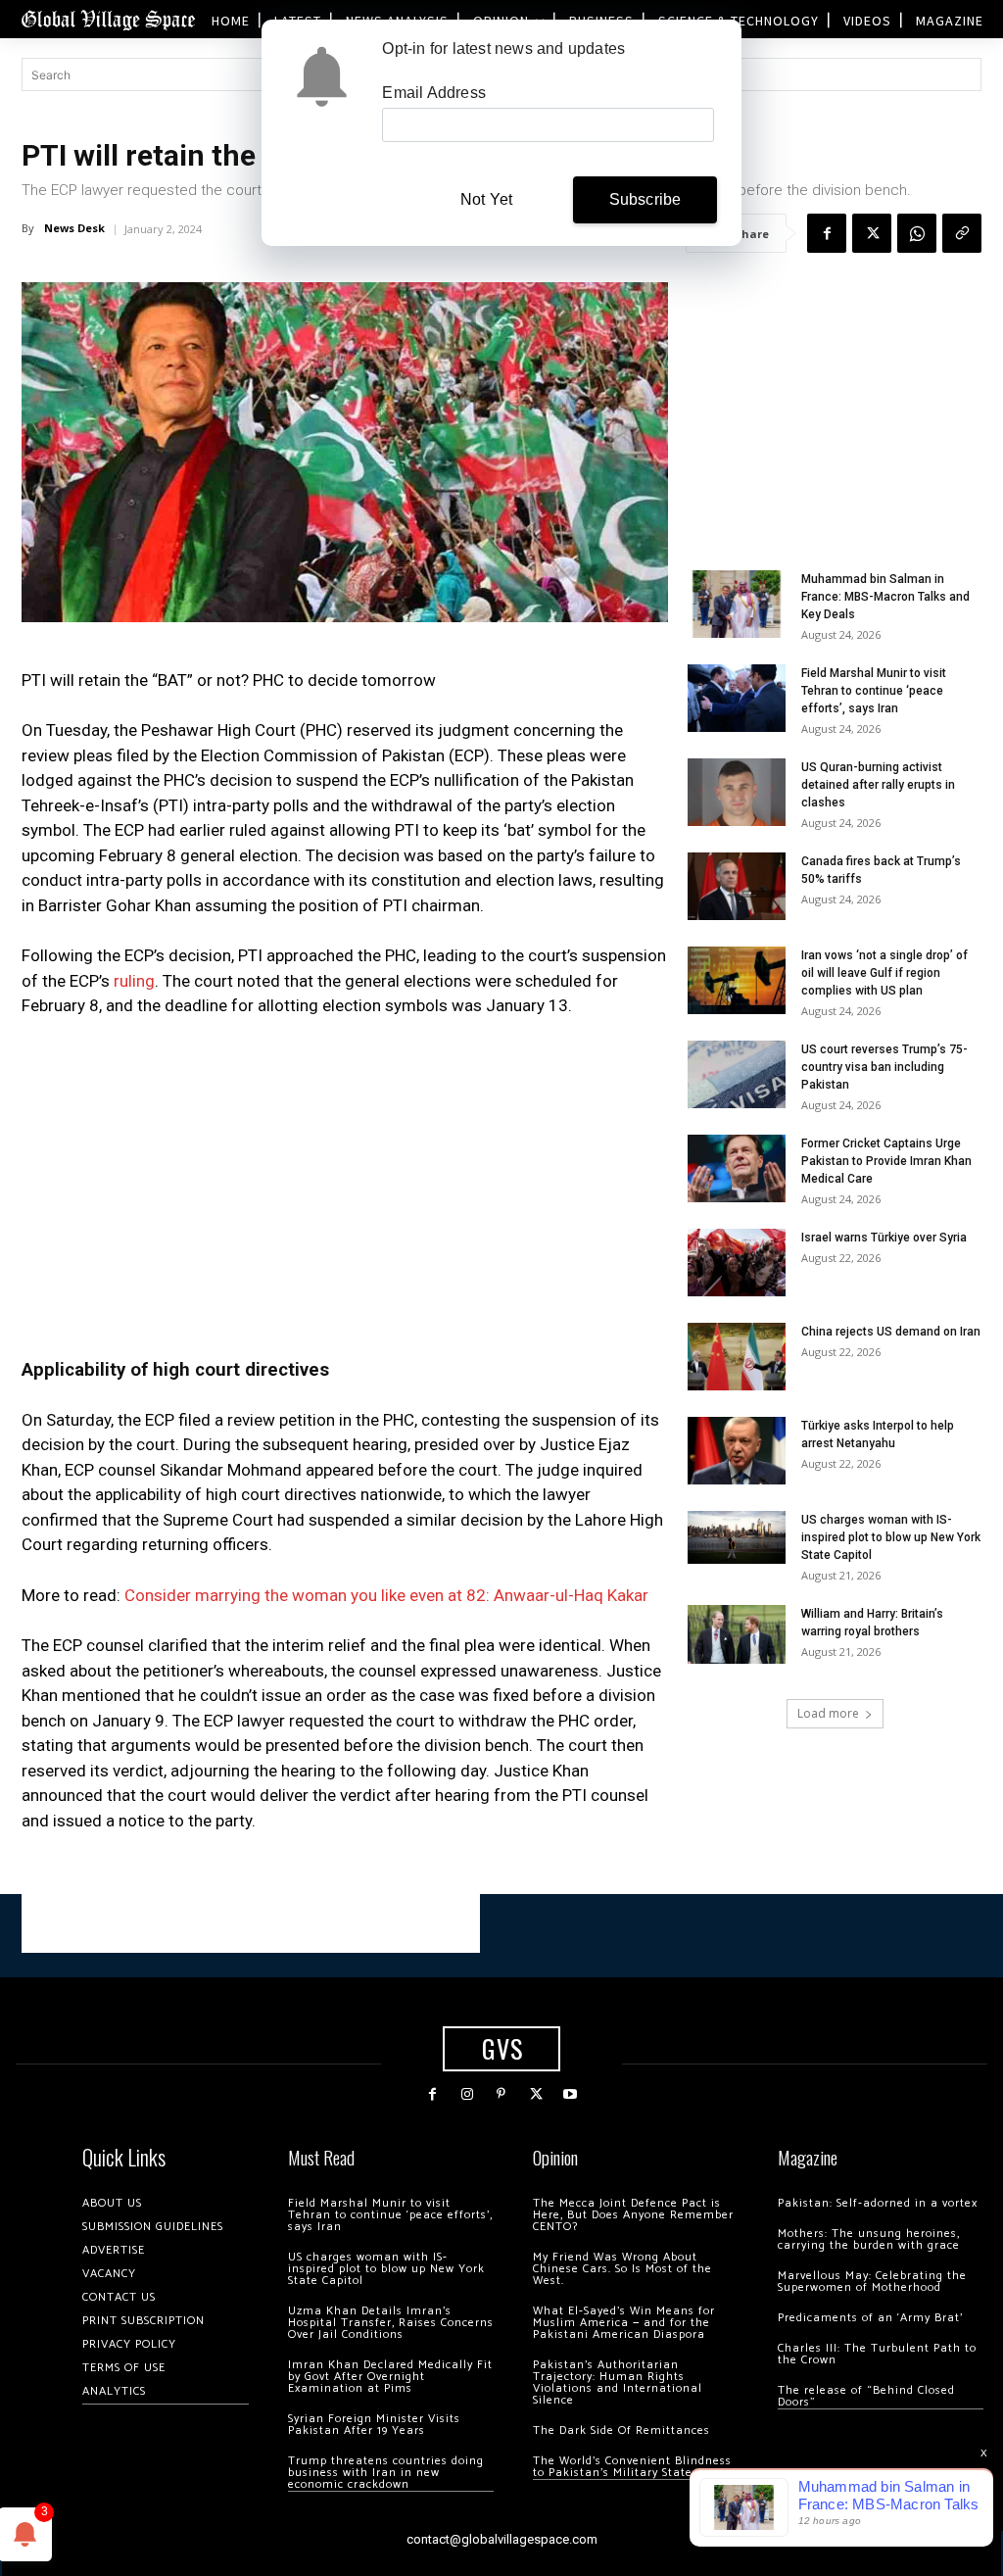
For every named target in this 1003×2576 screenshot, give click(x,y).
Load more (828, 1713)
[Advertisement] (345, 1182)
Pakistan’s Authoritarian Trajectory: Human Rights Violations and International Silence (618, 2382)
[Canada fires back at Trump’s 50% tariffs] (737, 886)
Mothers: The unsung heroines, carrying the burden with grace (869, 2239)
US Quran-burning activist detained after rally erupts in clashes (878, 785)
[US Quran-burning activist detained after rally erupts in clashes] (737, 792)
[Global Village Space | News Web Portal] (108, 19)
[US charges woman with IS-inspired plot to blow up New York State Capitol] (737, 1537)
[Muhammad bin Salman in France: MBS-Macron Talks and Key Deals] (737, 604)
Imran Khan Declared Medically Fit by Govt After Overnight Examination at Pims (390, 2377)
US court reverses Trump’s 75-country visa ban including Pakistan (884, 1067)
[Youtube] (571, 2094)
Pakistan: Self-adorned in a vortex (878, 2203)
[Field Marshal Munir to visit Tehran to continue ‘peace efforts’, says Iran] (737, 698)
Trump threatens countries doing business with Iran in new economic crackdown (386, 2473)
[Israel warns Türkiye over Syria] (737, 1263)
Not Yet (486, 199)
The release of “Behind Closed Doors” (866, 2396)
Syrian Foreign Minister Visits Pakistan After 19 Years (374, 2425)
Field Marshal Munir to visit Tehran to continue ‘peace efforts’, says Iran (874, 691)
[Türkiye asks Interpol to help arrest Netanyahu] (737, 1451)
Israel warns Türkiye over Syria (884, 1238)
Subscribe (645, 199)
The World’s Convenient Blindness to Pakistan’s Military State (632, 2467)
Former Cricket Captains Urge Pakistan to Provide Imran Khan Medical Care (886, 1161)
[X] (872, 233)
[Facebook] (827, 233)
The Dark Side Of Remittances (621, 2430)
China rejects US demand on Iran (891, 1332)
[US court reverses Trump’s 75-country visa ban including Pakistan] (737, 1074)
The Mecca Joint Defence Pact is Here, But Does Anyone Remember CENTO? (633, 2215)
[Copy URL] (962, 233)
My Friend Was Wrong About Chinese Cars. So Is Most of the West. (622, 2269)
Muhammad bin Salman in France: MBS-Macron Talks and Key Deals (885, 597)
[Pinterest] (501, 2094)
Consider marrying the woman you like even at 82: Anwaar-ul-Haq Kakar (386, 1595)
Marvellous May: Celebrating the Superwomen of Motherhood (872, 2282)
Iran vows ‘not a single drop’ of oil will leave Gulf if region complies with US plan (884, 973)
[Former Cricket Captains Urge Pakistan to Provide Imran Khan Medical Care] (737, 1168)
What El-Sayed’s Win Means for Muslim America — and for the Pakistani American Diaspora (624, 2323)
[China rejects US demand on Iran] (737, 1357)
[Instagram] (467, 2094)
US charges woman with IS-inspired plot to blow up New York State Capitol (891, 1537)
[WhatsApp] (917, 233)
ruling (134, 981)
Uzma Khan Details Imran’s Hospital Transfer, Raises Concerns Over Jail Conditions (391, 2323)
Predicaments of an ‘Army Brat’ (870, 2318)
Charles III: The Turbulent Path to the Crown (877, 2354)
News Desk (74, 228)
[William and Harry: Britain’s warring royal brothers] (737, 1634)
